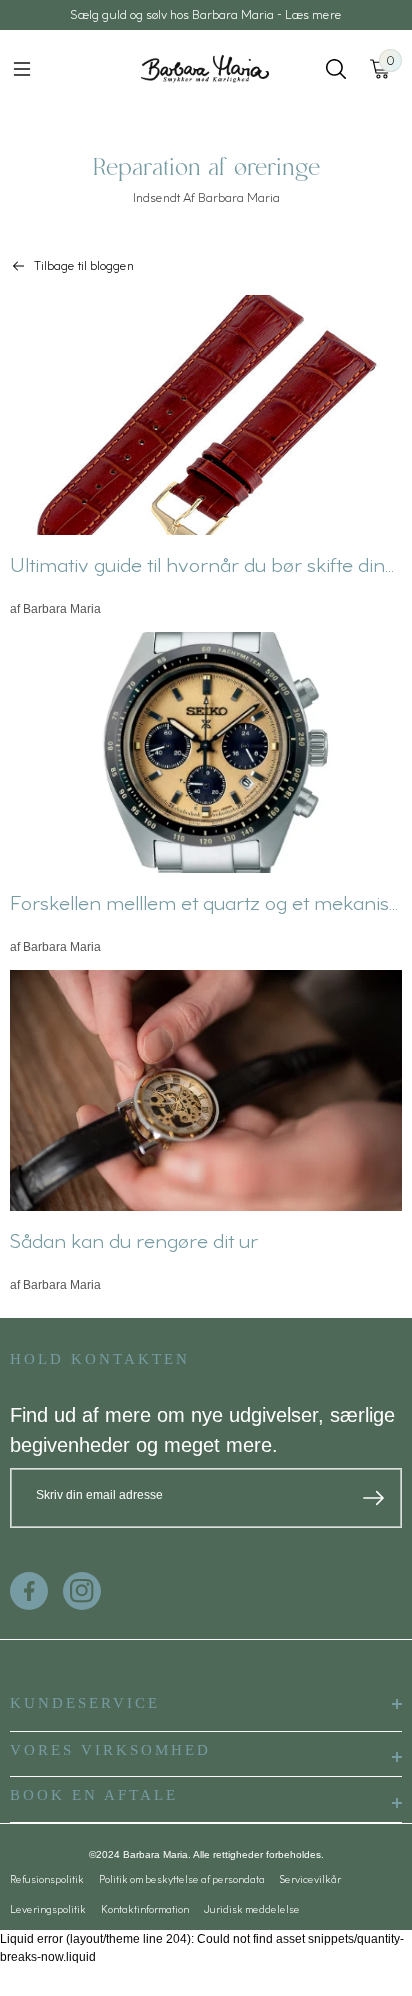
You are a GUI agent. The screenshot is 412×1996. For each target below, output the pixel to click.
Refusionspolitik (47, 1879)
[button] (22, 69)
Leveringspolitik (48, 1909)
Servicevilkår (310, 1879)
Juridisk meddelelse (252, 1909)
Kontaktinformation (145, 1909)
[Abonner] (373, 1498)
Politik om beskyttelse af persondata (182, 1879)
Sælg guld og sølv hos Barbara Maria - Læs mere (206, 14)
